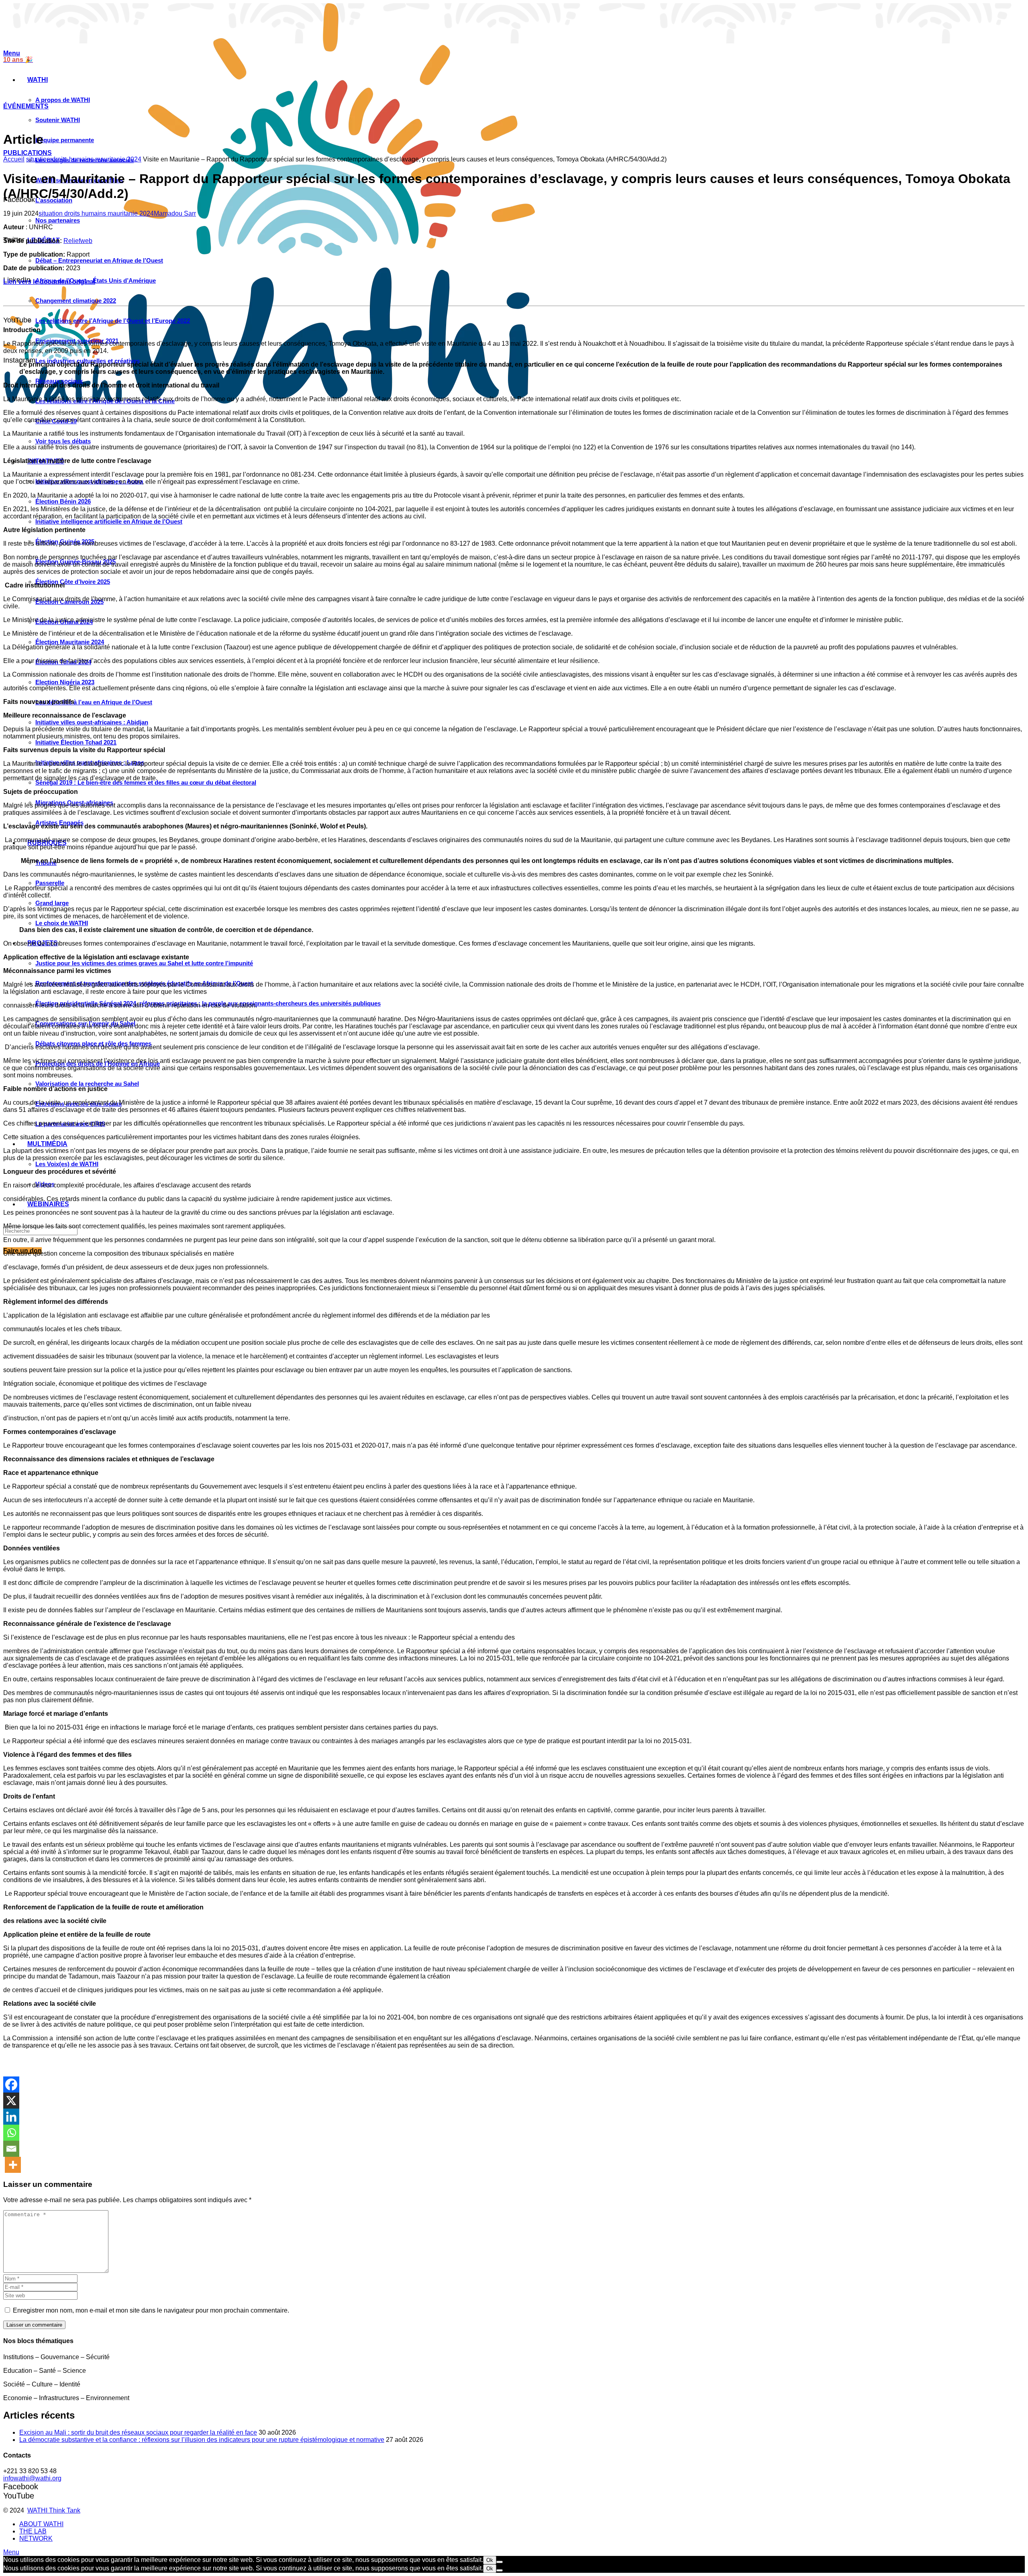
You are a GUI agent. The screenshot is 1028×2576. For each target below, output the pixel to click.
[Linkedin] (11, 2117)
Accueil (14, 159)
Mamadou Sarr (175, 213)
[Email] (11, 2149)
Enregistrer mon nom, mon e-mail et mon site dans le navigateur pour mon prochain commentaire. (151, 2310)
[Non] (500, 2562)
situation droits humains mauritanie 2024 (84, 159)
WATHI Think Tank (54, 2510)
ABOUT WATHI (41, 2524)
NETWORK (36, 2538)
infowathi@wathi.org (32, 2478)
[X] (11, 2101)
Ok (490, 2560)
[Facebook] (11, 2084)
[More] (13, 2165)
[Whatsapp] (11, 2133)
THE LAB (33, 2531)
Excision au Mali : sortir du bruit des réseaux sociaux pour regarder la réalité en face (138, 2432)
